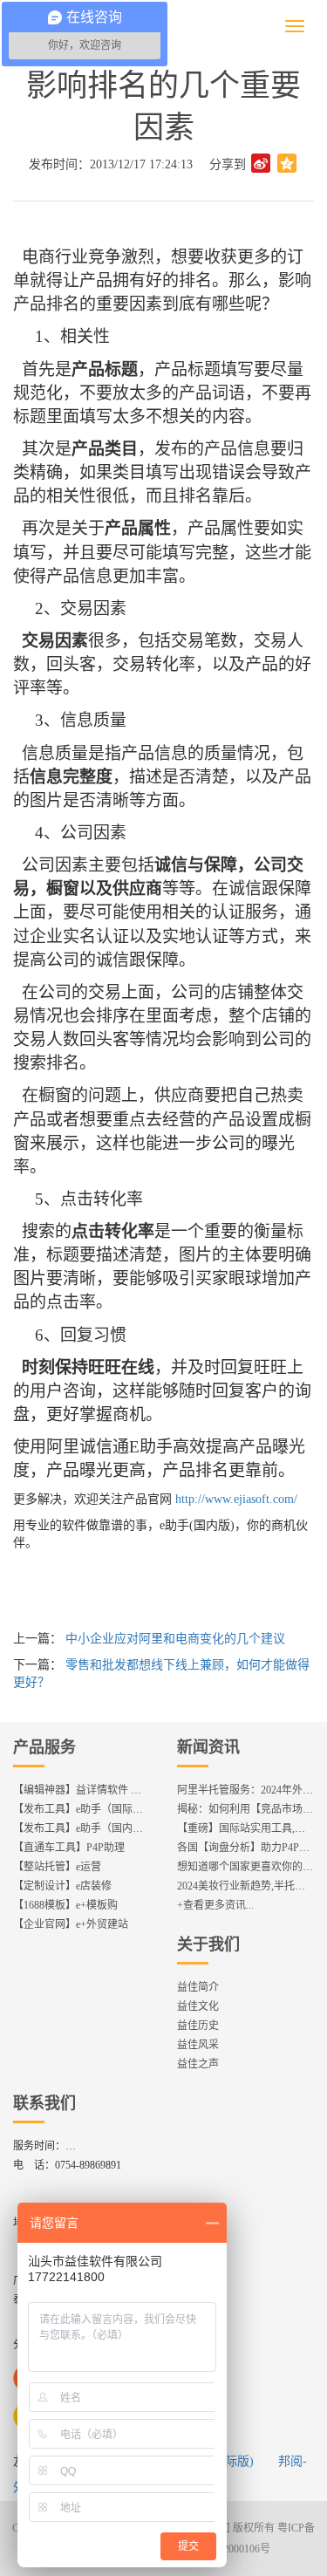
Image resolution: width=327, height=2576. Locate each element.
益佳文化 (198, 2006)
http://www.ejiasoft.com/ (236, 1499)
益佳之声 (198, 2064)
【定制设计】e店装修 (62, 1886)
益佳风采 (198, 2045)
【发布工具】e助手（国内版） (83, 1828)
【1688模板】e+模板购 (65, 1905)
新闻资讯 (208, 1747)
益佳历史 (198, 2026)
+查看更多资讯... (215, 1905)
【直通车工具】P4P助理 (69, 1848)
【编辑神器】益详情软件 (83, 1790)
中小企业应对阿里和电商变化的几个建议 (175, 1639)
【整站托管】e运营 (57, 1867)
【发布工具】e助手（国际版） (83, 1809)
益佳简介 (198, 1987)
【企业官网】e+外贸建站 (71, 1924)
